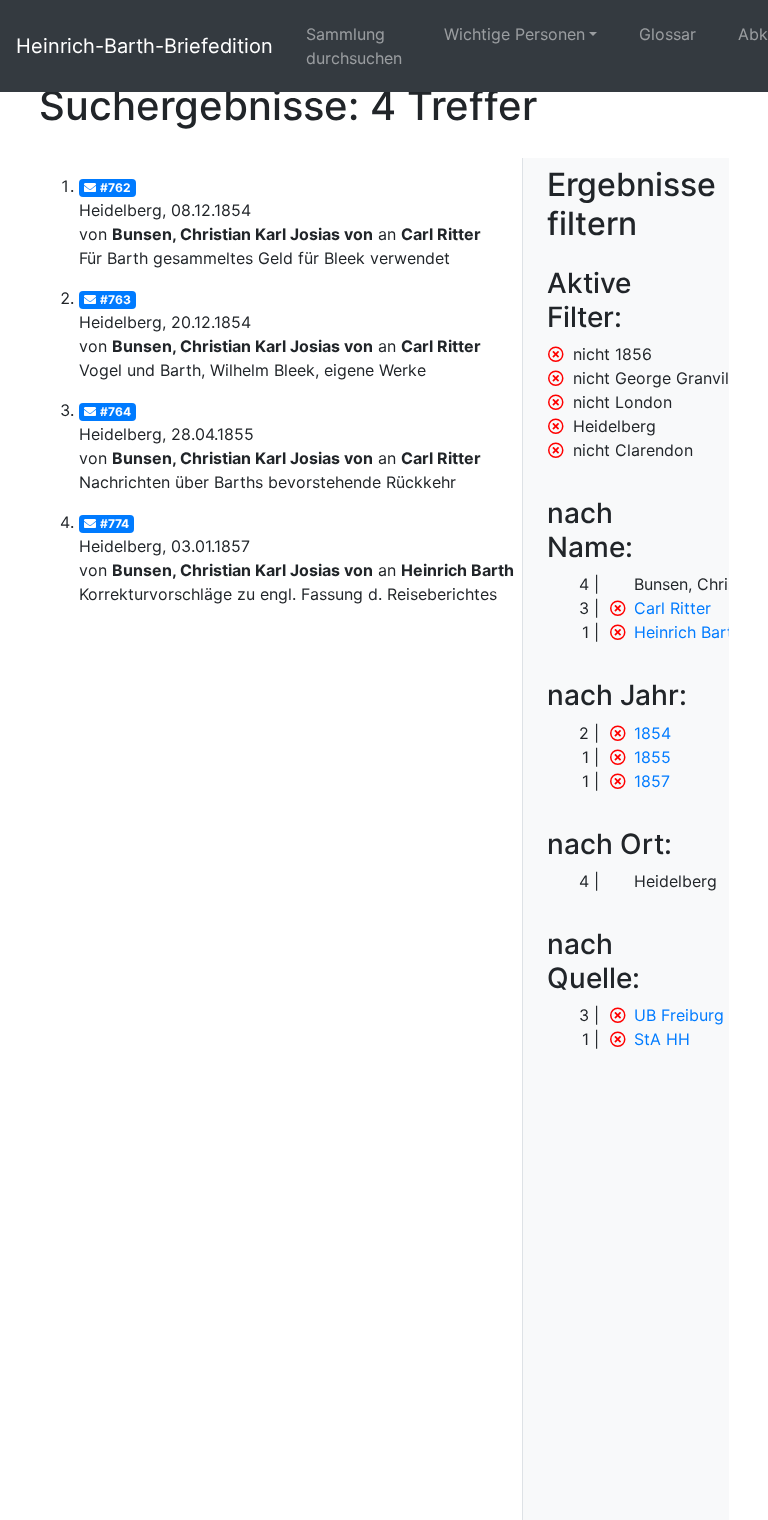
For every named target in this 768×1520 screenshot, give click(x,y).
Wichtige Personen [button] (514, 34)
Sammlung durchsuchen (354, 46)
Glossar (667, 34)
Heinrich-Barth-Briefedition (144, 46)
